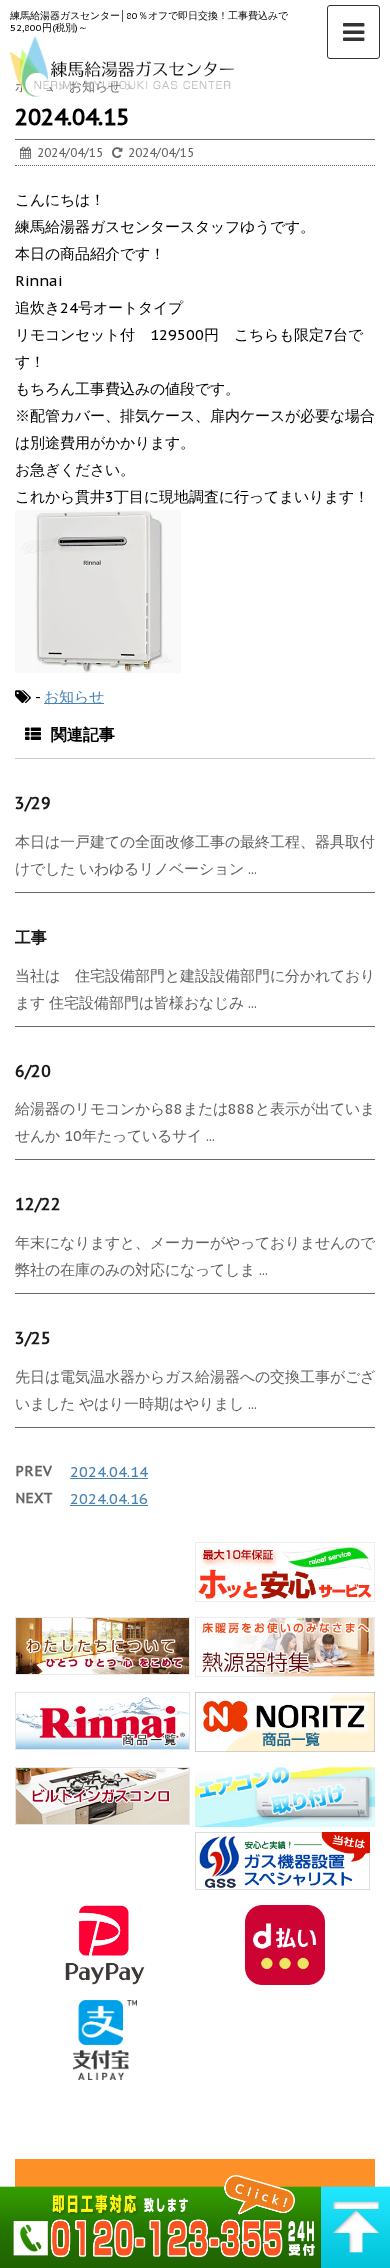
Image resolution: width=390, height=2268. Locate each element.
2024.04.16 (109, 1498)
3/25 (33, 1338)
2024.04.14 (109, 1471)
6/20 (33, 1071)
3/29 (33, 803)
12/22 (38, 1204)
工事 (31, 937)
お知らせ (74, 696)
